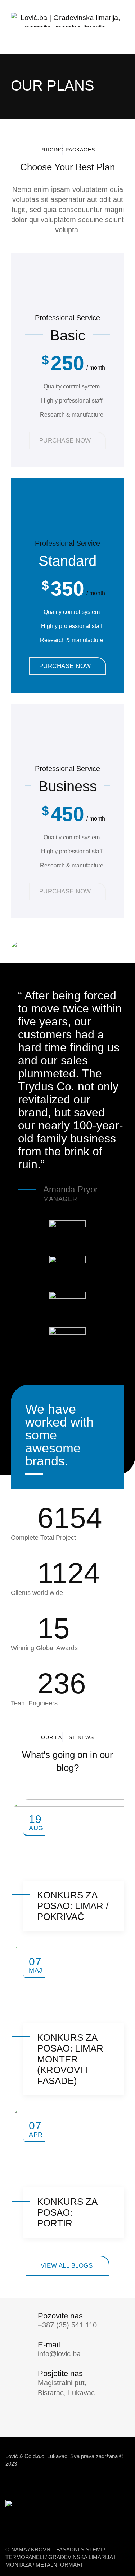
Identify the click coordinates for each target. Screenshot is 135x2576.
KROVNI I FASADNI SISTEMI (67, 2549)
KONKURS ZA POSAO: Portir (67, 2212)
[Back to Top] (120, 2564)
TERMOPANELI (25, 2557)
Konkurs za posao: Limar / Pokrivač (73, 1906)
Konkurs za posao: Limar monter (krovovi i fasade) (70, 2059)
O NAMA (16, 2549)
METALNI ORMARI (59, 2565)
